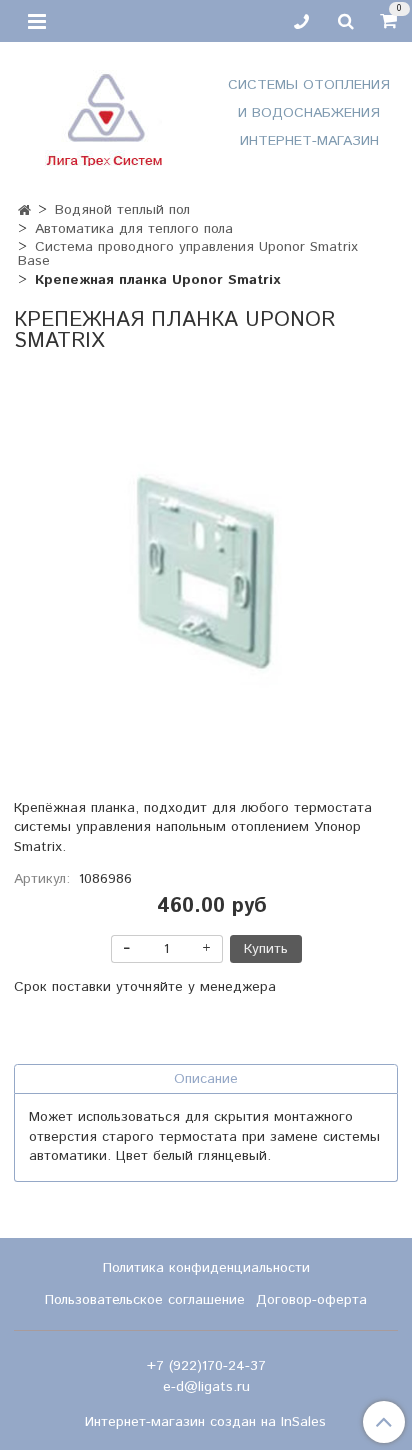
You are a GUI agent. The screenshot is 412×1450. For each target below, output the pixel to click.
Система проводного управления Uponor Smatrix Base (188, 254)
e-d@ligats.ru (206, 1387)
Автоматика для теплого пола (134, 229)
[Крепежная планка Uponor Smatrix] (206, 572)
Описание (206, 1079)
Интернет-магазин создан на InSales (205, 1422)
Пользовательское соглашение (145, 1300)
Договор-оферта (311, 1300)
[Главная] (24, 211)
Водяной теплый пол (122, 210)
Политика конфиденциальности (206, 1268)
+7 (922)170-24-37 (206, 1366)
